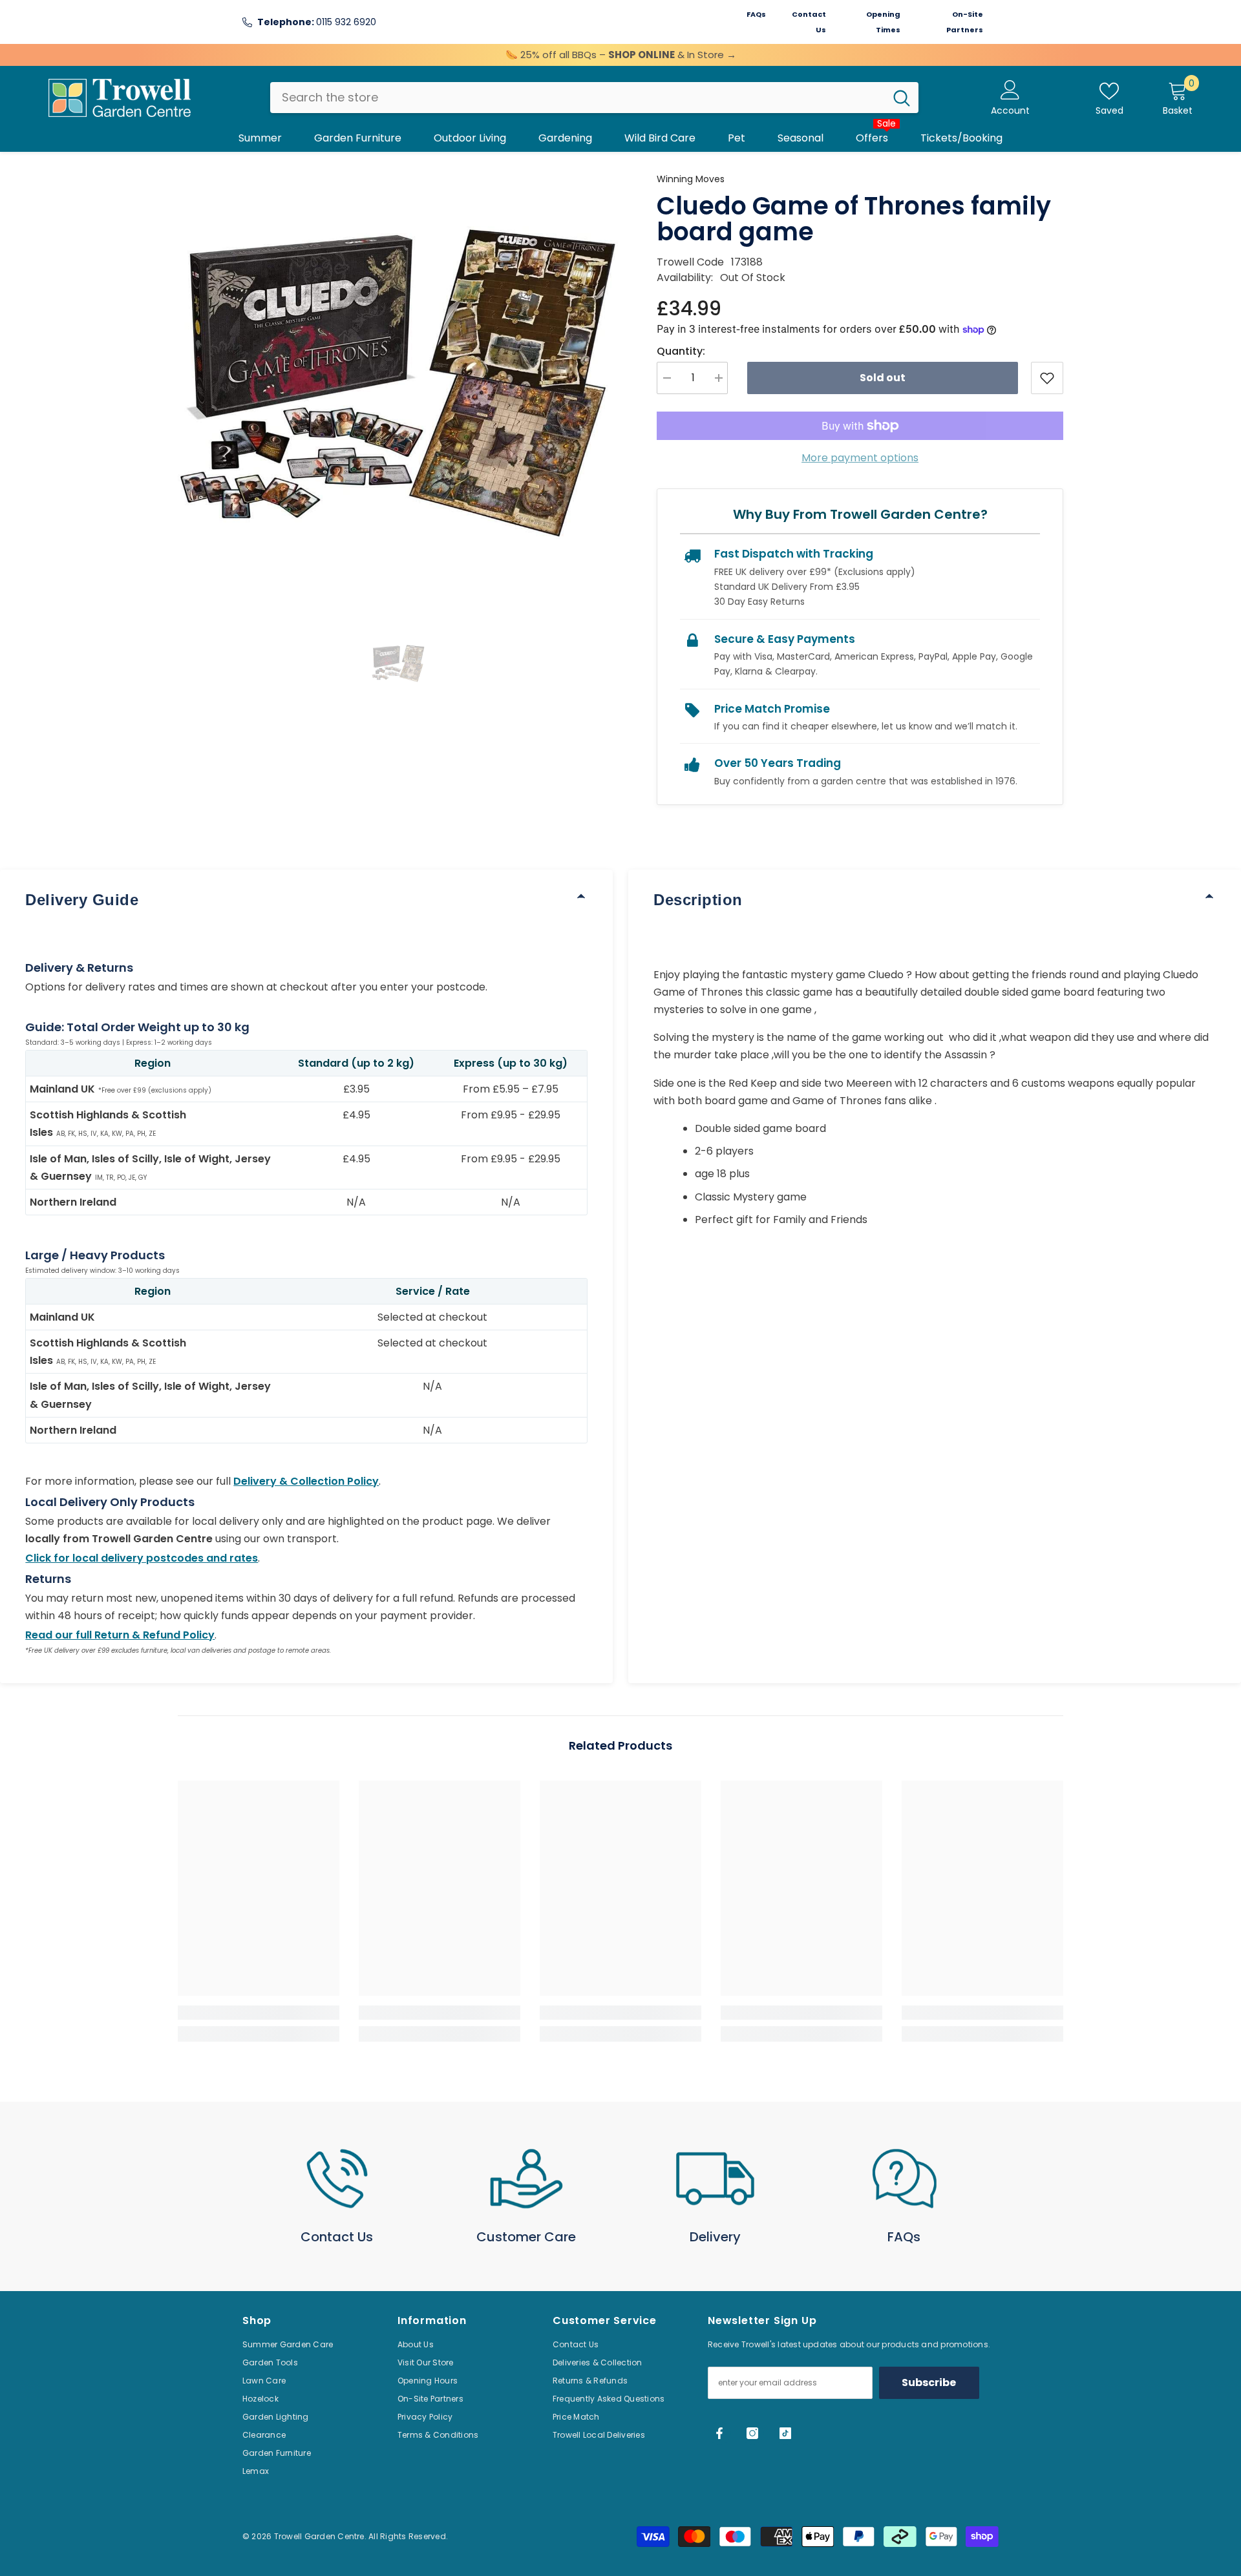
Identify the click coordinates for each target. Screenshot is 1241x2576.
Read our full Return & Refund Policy (120, 1635)
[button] (398, 665)
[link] (259, 2013)
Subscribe (929, 2382)
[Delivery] (715, 2179)
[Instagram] (752, 2433)
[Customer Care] (526, 2179)
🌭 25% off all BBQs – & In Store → (621, 55)
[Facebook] (719, 2433)
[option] (398, 392)
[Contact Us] (337, 2179)
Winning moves (691, 179)
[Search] (594, 98)
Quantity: (681, 351)
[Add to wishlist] (1047, 378)
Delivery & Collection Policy (306, 1481)
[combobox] (578, 98)
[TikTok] (785, 2433)
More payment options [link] (860, 458)
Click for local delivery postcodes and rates (142, 1558)
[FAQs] (905, 2179)
